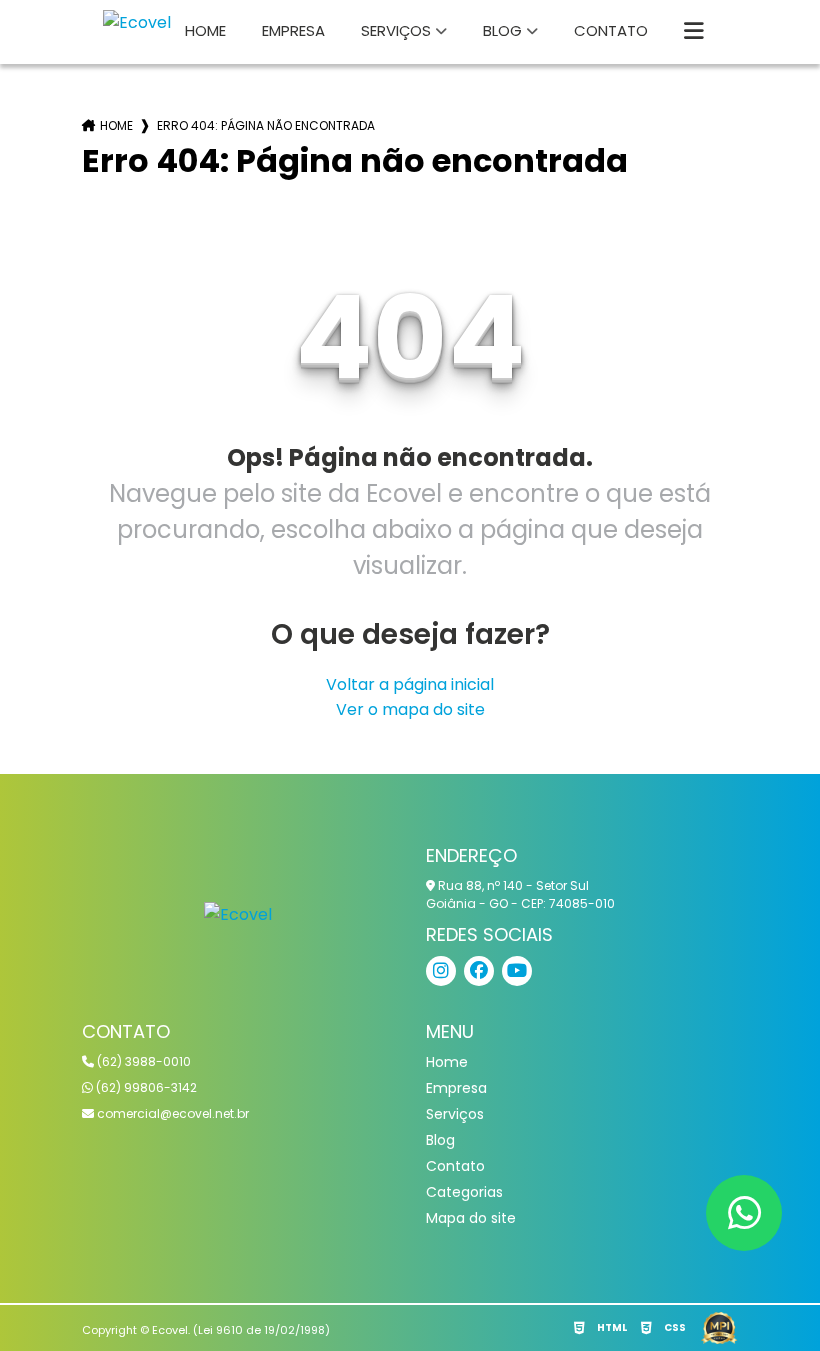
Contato (611, 30)
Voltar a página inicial (410, 684)
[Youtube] (517, 971)
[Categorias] (694, 32)
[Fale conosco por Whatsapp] (744, 1213)
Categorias (464, 1192)
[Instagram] (441, 971)
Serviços (396, 30)
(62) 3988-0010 (142, 1061)
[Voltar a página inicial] (238, 913)
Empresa (293, 30)
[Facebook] (479, 971)
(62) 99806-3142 (145, 1087)
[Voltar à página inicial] (137, 22)
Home (205, 30)
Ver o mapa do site (410, 709)
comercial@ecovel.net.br (171, 1113)
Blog (502, 30)
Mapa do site (471, 1218)
